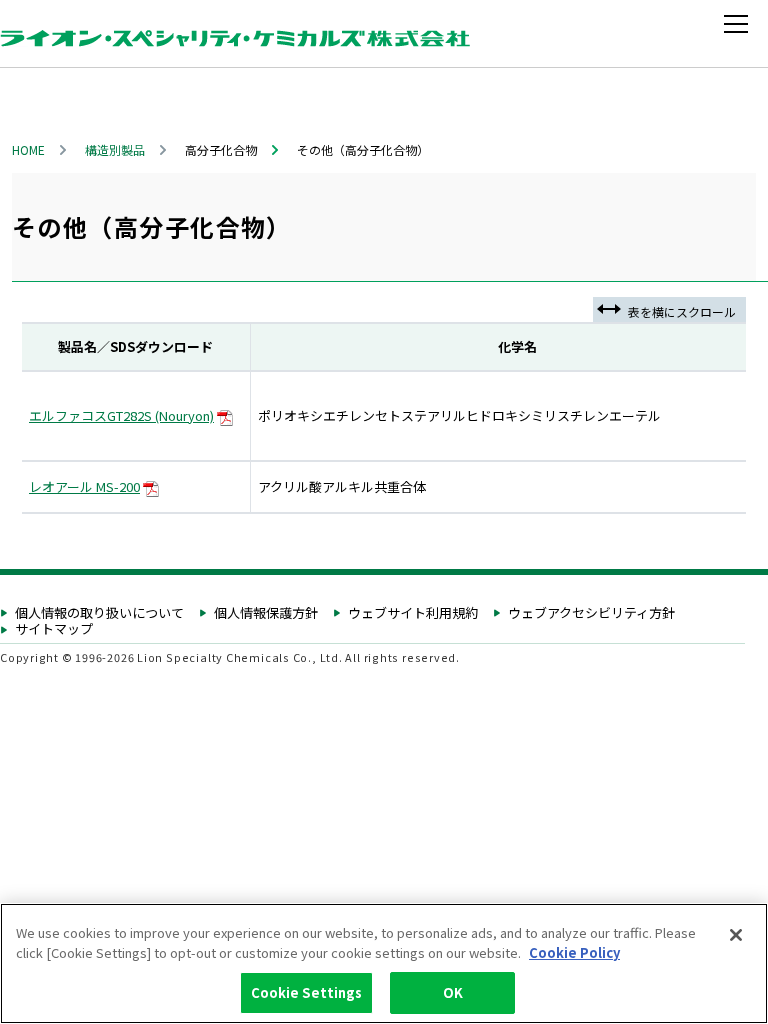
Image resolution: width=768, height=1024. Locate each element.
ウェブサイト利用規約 (413, 613)
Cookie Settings (307, 992)
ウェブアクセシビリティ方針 (591, 613)
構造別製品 (115, 149)
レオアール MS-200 (84, 486)
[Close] (736, 935)
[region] (384, 963)
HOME (28, 149)
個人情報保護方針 (266, 613)
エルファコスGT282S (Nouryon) (121, 415)
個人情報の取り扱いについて (99, 613)
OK (453, 992)
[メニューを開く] (740, 24)
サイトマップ (54, 629)
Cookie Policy (574, 952)
